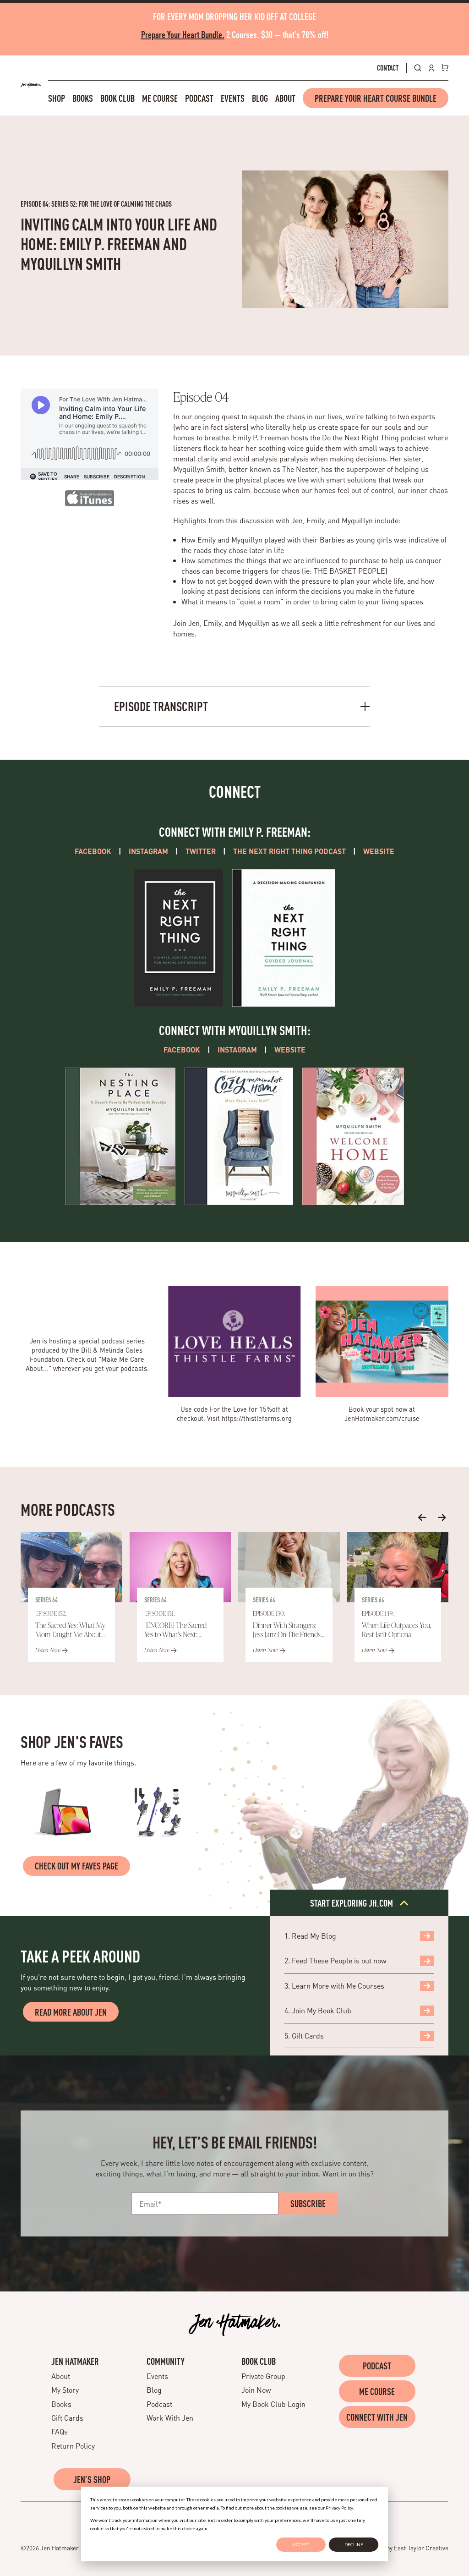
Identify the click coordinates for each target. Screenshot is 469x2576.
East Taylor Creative (421, 2548)
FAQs (60, 2431)
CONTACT (388, 68)
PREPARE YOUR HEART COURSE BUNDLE (376, 98)
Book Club (117, 98)
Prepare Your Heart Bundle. (183, 34)
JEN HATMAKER (75, 2361)
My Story (65, 2390)
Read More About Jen (71, 2012)
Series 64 (46, 1600)
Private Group (263, 2376)
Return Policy (73, 2446)
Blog (260, 98)
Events (233, 98)
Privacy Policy (339, 2508)
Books (83, 98)
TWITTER (201, 851)
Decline (354, 2544)
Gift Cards (67, 2418)
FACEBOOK (93, 851)
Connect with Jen (377, 2417)
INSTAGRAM (148, 851)
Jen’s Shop (92, 2479)
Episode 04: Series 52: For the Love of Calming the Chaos (96, 204)
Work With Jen (170, 2418)
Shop (57, 98)
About (285, 98)
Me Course (160, 98)
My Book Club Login (273, 2404)
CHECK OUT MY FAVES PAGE (76, 1866)
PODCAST (377, 2366)
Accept (301, 2544)
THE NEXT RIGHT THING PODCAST (289, 851)
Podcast (199, 98)
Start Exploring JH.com (352, 1903)
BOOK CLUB (259, 2361)
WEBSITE (379, 851)
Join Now (256, 2390)
